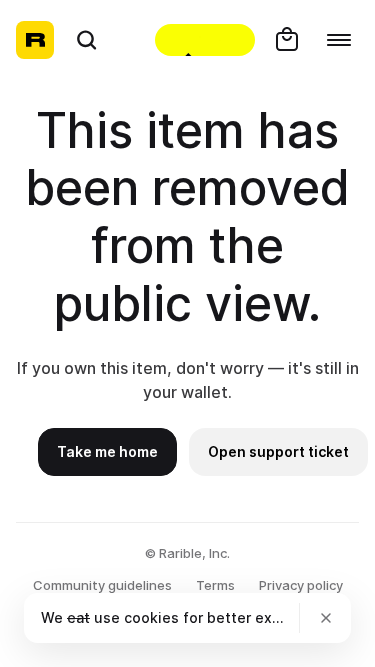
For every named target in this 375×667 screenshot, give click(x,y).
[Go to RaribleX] (205, 40)
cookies (151, 617)
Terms (215, 585)
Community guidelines (102, 585)
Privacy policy (301, 585)
